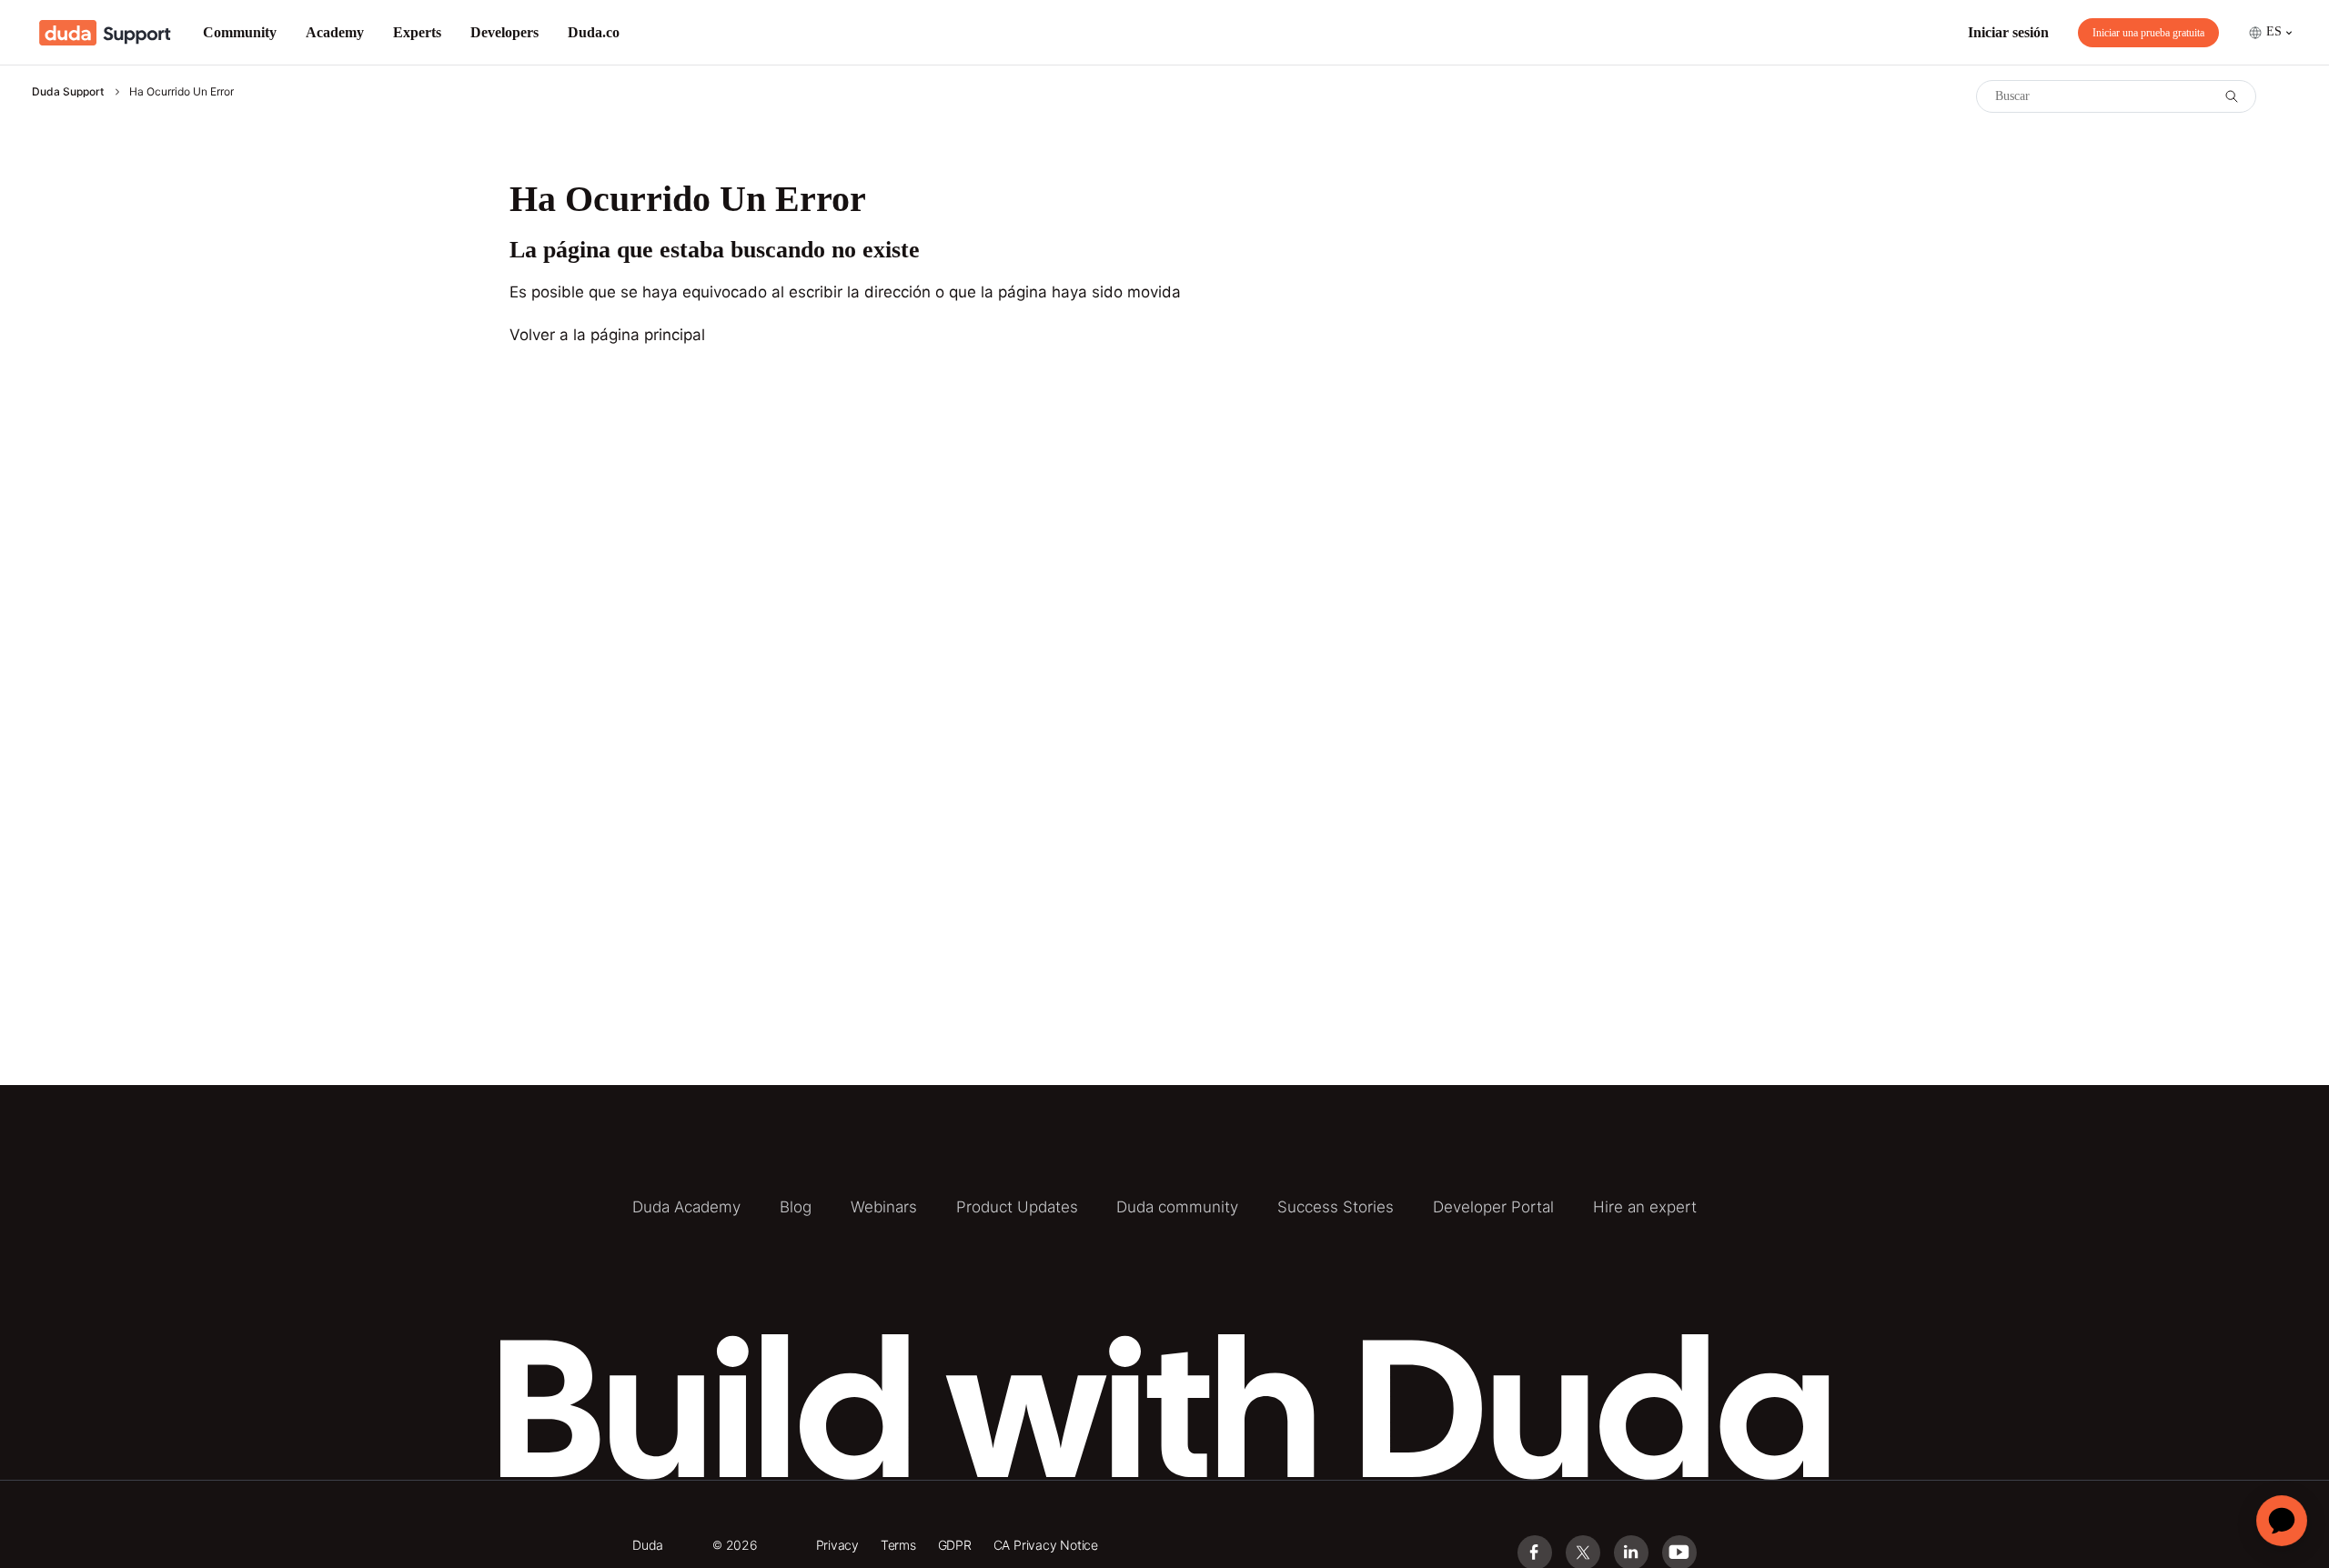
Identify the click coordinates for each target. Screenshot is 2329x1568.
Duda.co (594, 32)
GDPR (955, 1545)
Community (240, 32)
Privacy (838, 1545)
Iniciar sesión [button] (2008, 32)
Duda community (1177, 1207)
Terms (898, 1545)
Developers (504, 32)
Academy (335, 32)
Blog (796, 1207)
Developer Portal (1493, 1207)
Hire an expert (1645, 1207)
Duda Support (68, 91)
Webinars (884, 1207)
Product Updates (1017, 1207)
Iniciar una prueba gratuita (2148, 33)
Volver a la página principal (607, 335)
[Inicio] (105, 33)
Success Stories (1336, 1207)
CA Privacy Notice (1046, 1545)
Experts (417, 32)
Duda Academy (686, 1207)
